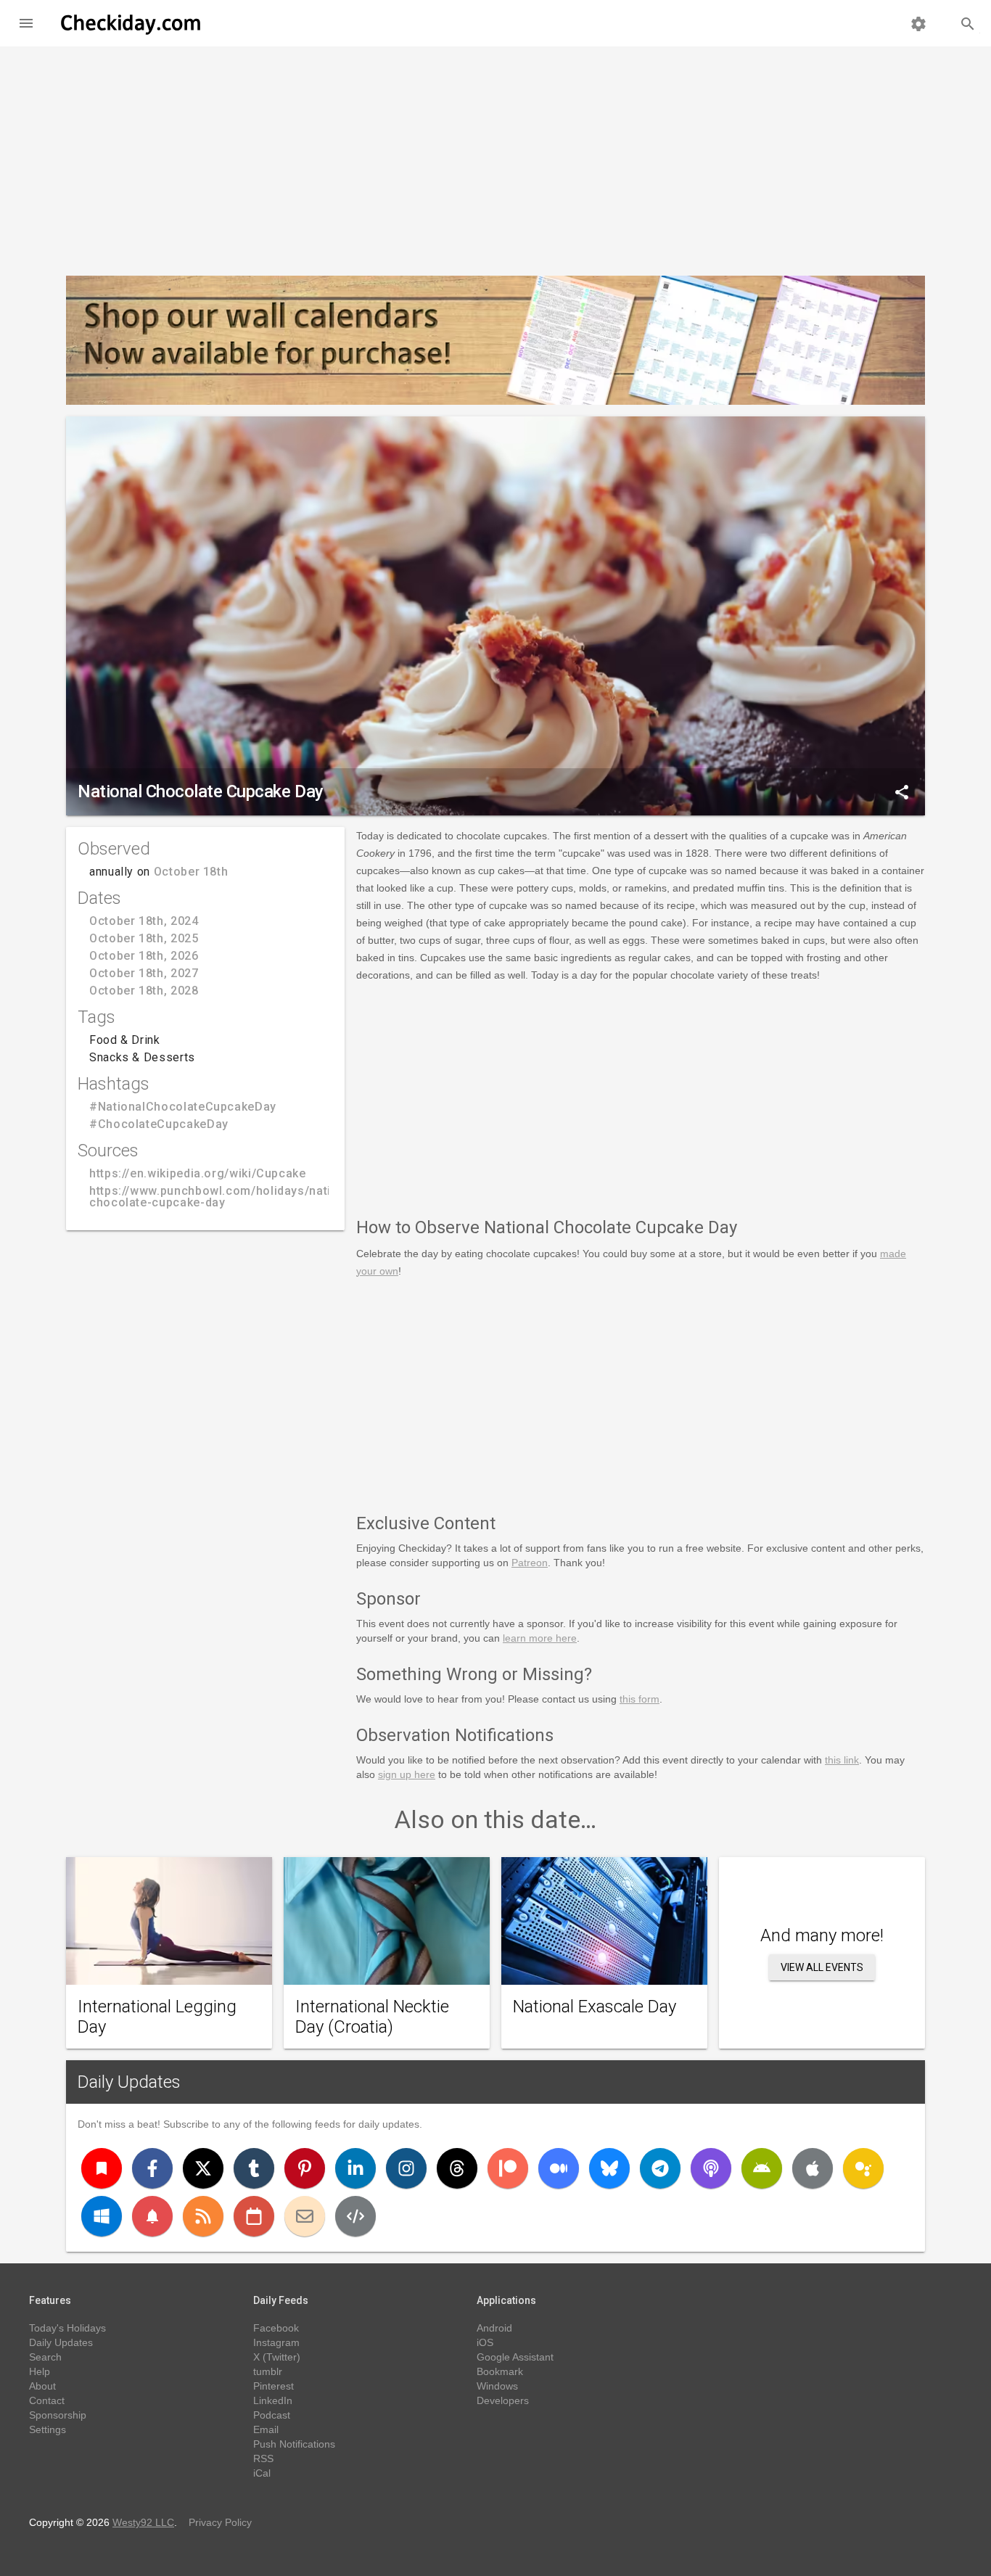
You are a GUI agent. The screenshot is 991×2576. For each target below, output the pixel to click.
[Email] (305, 2216)
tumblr (268, 2371)
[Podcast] (711, 2168)
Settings (48, 2429)
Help (40, 2371)
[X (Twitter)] (203, 2168)
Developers (503, 2400)
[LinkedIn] (355, 2168)
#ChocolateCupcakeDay (159, 1124)
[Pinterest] (305, 2168)
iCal (262, 2473)
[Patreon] (508, 2168)
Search (45, 2357)
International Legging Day (157, 2017)
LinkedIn (273, 2400)
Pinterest (274, 2386)
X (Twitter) (277, 2357)
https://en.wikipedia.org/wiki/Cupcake (198, 1173)
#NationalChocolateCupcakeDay (183, 1107)
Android (494, 2328)
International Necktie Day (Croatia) (372, 2017)
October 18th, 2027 (144, 973)
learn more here (540, 1638)
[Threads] (457, 2168)
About (42, 2386)
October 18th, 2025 (144, 938)
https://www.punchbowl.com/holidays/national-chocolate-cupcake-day (225, 1197)
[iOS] (813, 2168)
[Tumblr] (254, 2168)
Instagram (276, 2342)
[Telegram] (660, 2168)
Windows (497, 2386)
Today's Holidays (67, 2328)
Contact (47, 2400)
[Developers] (355, 2216)
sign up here (407, 1774)
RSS (263, 2458)
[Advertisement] (495, 155)
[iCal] (254, 2216)
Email (266, 2429)
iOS (485, 2342)
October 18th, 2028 (144, 991)
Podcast (272, 2415)
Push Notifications (294, 2444)
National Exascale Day (595, 2007)
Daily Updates (129, 2082)
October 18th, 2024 (144, 921)
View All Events (822, 1967)
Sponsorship (58, 2415)
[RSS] (203, 2216)
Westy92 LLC (143, 2522)
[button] (26, 23)
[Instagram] (406, 2168)
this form (640, 1699)
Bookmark (500, 2371)
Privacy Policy (220, 2522)
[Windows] (102, 2216)
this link (842, 1760)
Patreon (530, 1563)
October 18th (191, 872)
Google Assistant (515, 2357)
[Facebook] (152, 2168)
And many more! (822, 1935)
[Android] (762, 2168)
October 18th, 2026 (144, 956)
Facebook (276, 2328)
